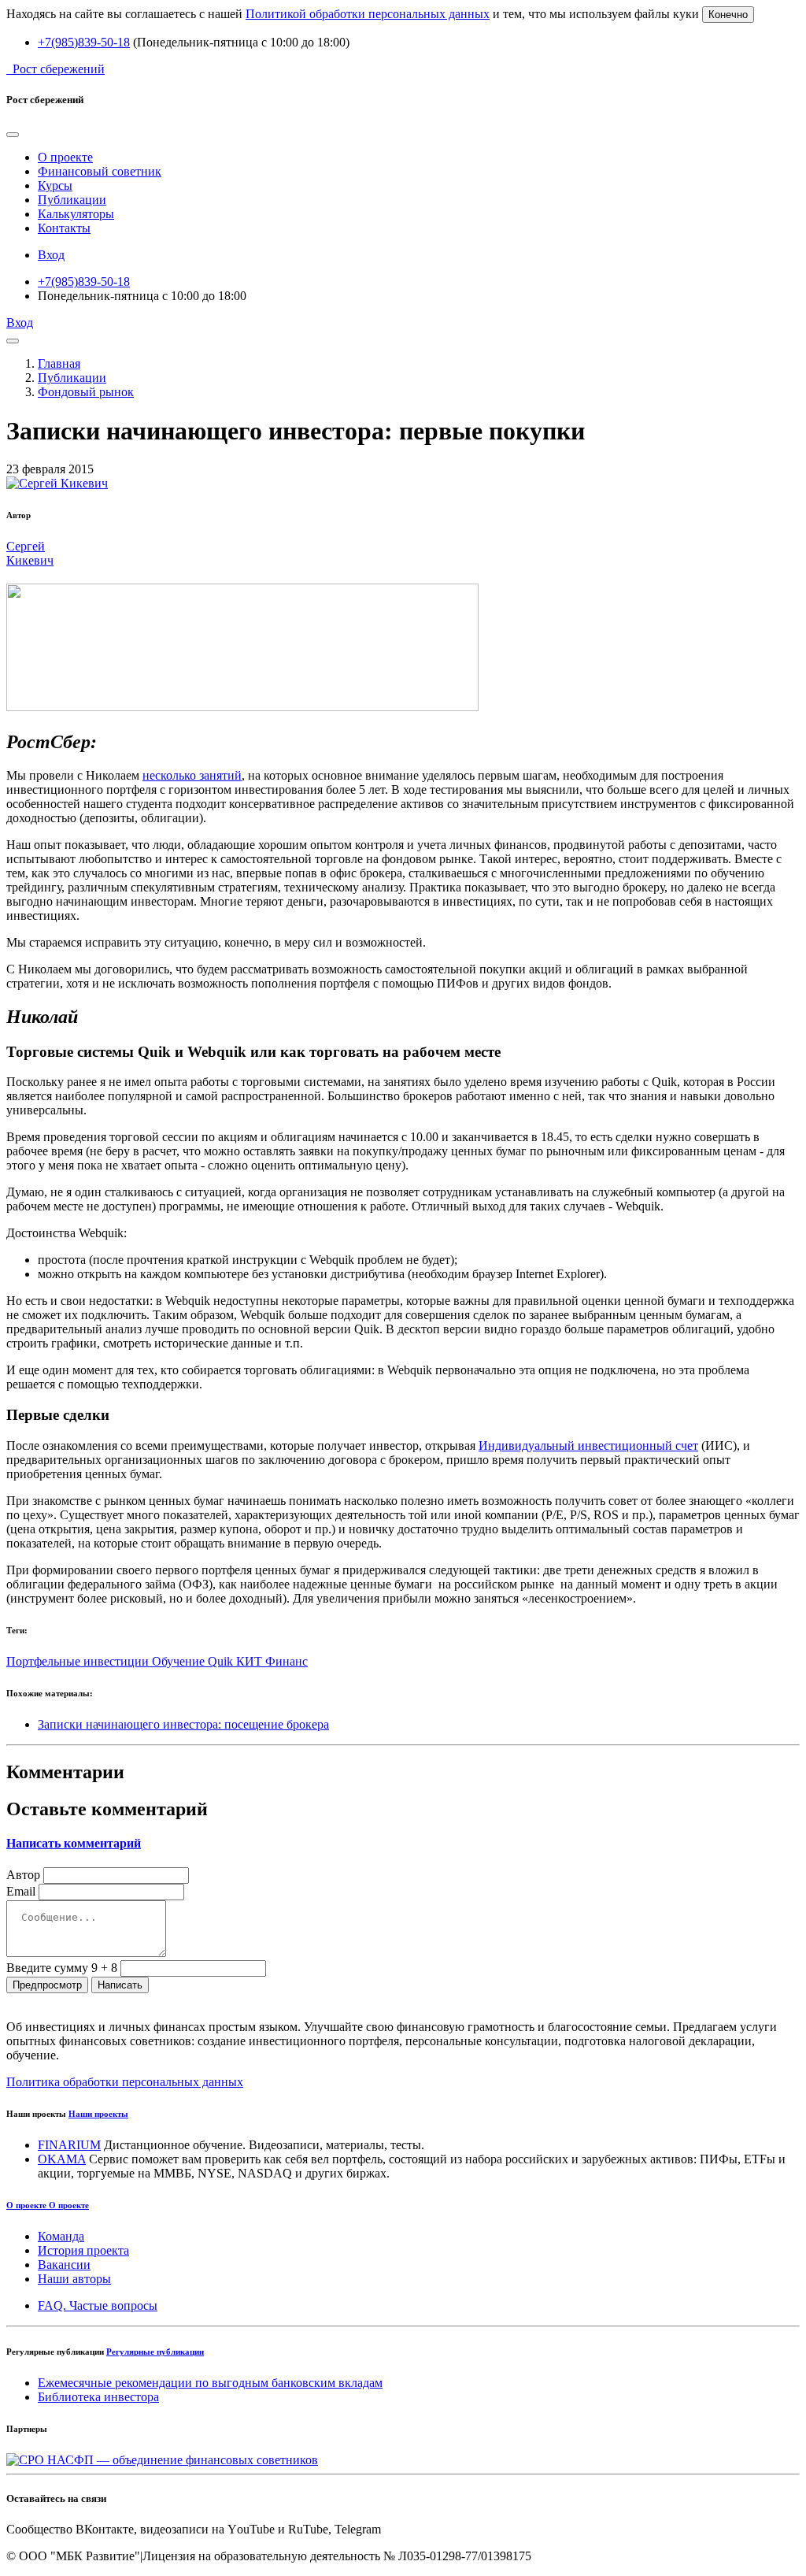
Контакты (64, 228)
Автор (23, 1875)
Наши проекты (98, 2114)
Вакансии (64, 2265)
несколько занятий (192, 775)
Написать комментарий (74, 1843)
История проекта (83, 2250)
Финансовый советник (100, 171)
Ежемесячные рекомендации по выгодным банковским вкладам (210, 2383)
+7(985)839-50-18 (84, 42)
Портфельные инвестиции (79, 1661)
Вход (51, 255)
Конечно (728, 15)
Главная (59, 363)
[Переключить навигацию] (13, 341)
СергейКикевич (30, 553)
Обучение (180, 1661)
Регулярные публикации (155, 2352)
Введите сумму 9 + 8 (62, 1968)
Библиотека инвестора (98, 2397)
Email (21, 1891)
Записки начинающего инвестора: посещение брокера (183, 1724)
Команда (61, 2236)
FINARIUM (69, 2145)
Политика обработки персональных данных (125, 2082)
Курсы (55, 185)
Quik (222, 1661)
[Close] (13, 135)
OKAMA (62, 2159)
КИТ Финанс (272, 1661)
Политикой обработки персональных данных (368, 14)
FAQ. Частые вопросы (98, 2305)
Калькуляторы (76, 214)
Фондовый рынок (86, 392)
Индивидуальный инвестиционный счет (588, 1446)
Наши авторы (74, 2279)
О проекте (65, 157)
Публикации (72, 200)
